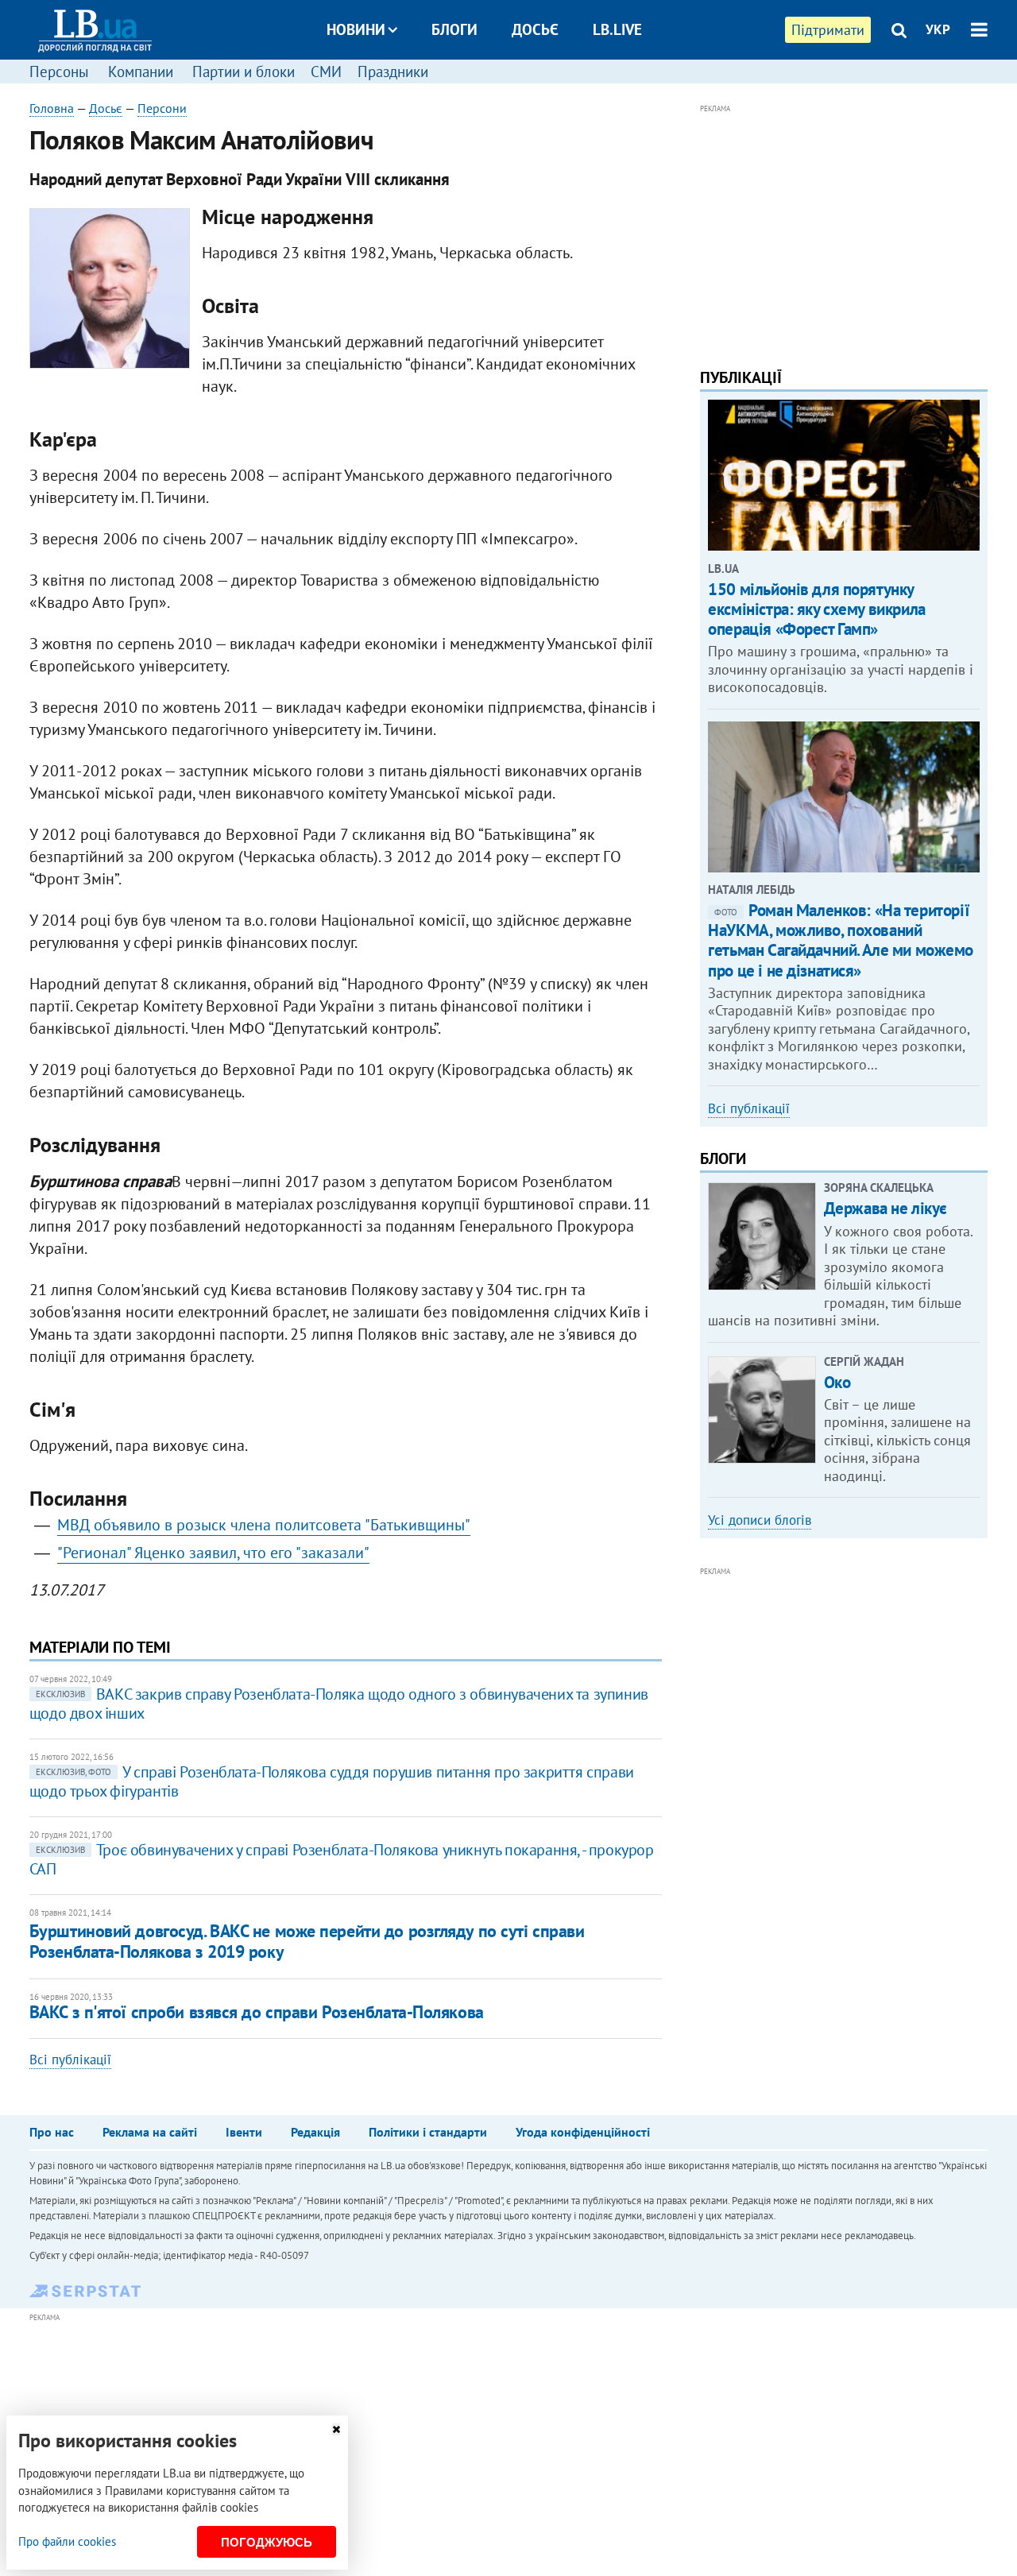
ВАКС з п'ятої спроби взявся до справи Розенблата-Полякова (257, 2012)
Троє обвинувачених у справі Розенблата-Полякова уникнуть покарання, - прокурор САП (342, 1859)
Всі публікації (70, 2060)
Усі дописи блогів (760, 1520)
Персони (162, 108)
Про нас (52, 2132)
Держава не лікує (886, 1208)
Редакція (315, 2132)
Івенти (244, 2132)
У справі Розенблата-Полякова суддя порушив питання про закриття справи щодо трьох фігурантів (332, 1781)
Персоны (59, 72)
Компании (141, 72)
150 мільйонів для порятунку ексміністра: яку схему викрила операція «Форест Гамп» (816, 609)
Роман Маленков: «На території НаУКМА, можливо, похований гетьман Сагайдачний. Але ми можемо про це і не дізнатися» (841, 940)
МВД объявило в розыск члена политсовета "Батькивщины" (264, 1525)
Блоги (454, 29)
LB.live (617, 29)
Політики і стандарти (428, 2132)
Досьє (535, 29)
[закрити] (336, 2429)
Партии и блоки (244, 72)
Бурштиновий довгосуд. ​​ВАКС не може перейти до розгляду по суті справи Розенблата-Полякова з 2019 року (307, 1941)
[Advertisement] (844, 229)
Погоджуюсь (267, 2542)
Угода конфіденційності (583, 2132)
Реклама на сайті (150, 2132)
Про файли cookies (67, 2541)
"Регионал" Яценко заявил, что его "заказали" (213, 1553)
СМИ (326, 72)
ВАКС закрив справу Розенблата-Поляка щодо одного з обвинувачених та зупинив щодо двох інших (339, 1704)
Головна (52, 108)
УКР (938, 29)
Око (837, 1382)
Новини (356, 29)
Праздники (393, 72)
